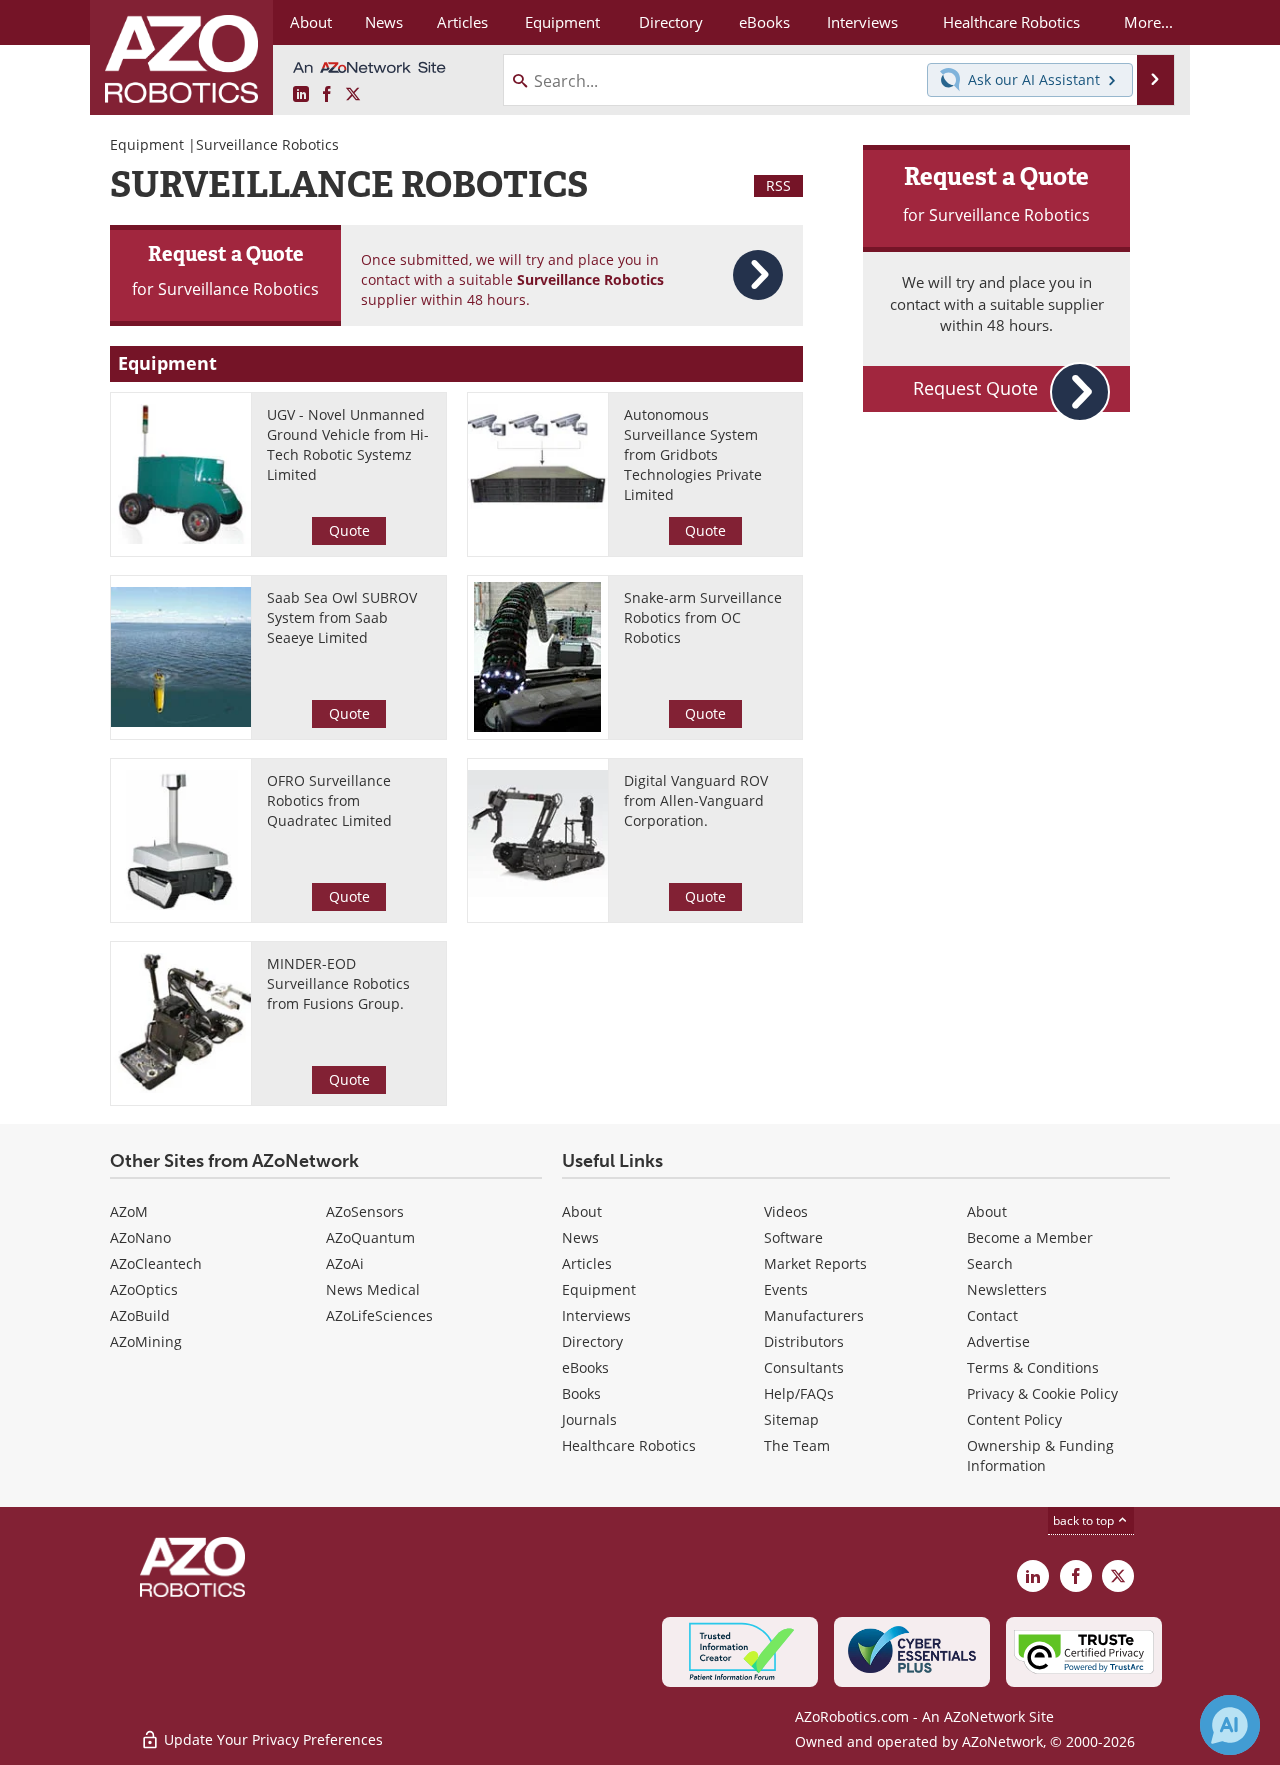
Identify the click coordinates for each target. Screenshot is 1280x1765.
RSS (778, 185)
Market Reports (815, 1263)
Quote (349, 530)
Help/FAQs (799, 1393)
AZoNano (140, 1237)
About (582, 1211)
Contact (992, 1315)
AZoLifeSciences (379, 1315)
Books (581, 1393)
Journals (589, 1419)
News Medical (373, 1289)
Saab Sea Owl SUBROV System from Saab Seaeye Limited (342, 617)
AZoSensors (365, 1211)
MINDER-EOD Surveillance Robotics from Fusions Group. (338, 983)
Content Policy (1014, 1419)
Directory (592, 1341)
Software (793, 1237)
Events (786, 1289)
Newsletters (1007, 1289)
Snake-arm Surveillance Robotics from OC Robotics (703, 617)
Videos (786, 1211)
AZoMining (146, 1341)
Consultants (804, 1367)
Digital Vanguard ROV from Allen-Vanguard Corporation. (696, 800)
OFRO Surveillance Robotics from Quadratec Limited (329, 800)
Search (990, 1263)
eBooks (585, 1367)
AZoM (129, 1211)
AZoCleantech (156, 1263)
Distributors (804, 1341)
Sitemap (791, 1419)
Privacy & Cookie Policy (1042, 1393)
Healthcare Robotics (629, 1445)
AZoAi (345, 1263)
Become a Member (1030, 1237)
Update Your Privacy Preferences (271, 1739)
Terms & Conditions (1033, 1367)
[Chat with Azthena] (1230, 1725)
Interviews (596, 1315)
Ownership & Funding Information (1040, 1455)
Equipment (147, 144)
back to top (1085, 1520)
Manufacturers (814, 1315)
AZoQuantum (370, 1237)
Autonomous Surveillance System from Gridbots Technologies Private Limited (693, 454)
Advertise (998, 1341)
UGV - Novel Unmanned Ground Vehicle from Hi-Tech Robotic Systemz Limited (348, 444)
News (580, 1237)
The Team (797, 1445)
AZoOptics (144, 1289)
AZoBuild (140, 1315)
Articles (587, 1263)
